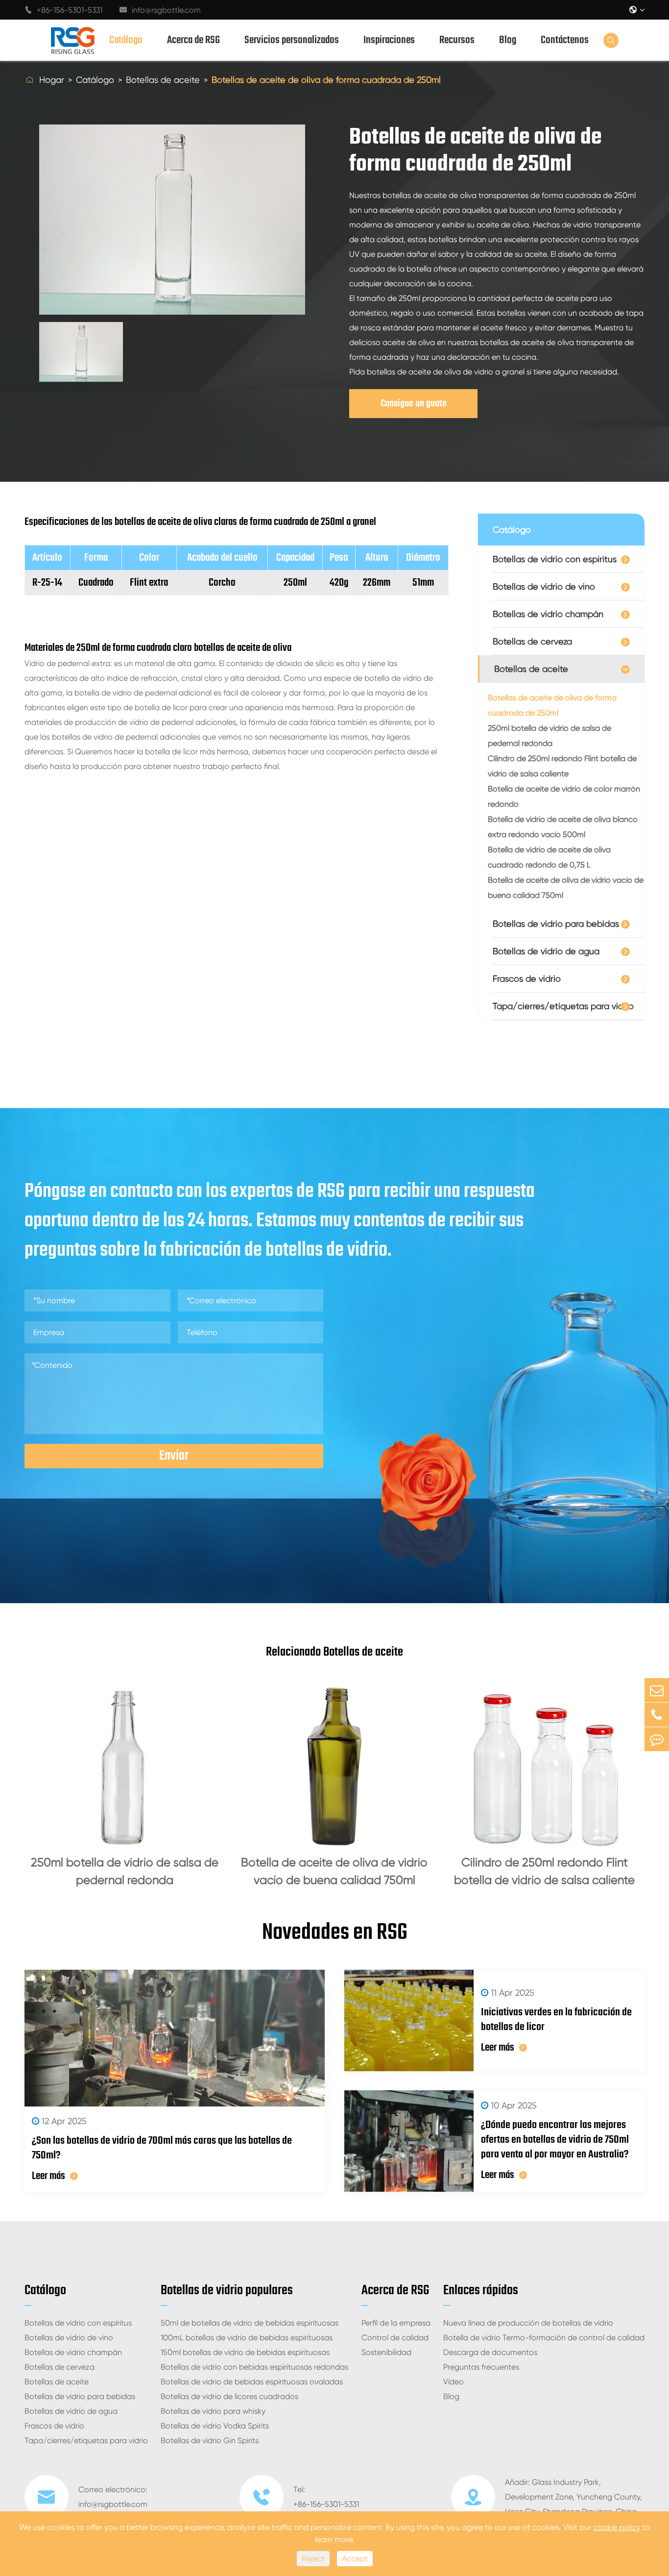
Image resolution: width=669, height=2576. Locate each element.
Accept (355, 2559)
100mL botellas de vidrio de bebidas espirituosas (247, 2338)
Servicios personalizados (292, 40)
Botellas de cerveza (532, 641)
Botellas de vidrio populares (227, 2291)
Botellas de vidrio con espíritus (555, 559)
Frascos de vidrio (527, 978)
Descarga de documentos (490, 2352)
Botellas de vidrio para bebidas (556, 924)
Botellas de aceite (163, 80)
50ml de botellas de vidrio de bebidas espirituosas (250, 2323)
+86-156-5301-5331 (63, 10)
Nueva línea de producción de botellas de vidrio (528, 2323)
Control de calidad (395, 2338)
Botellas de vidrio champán (548, 614)
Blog (508, 40)
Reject (313, 2559)
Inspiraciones (389, 40)
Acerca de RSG (193, 40)
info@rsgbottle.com (160, 10)
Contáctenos (565, 40)
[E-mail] (657, 1690)
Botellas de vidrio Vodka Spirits (215, 2426)
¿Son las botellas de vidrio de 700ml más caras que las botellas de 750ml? (162, 2148)
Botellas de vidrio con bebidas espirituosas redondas (254, 2367)
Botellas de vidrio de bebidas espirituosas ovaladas (252, 2382)
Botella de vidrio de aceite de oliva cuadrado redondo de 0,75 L (549, 857)
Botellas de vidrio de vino (544, 586)
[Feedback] (657, 1739)
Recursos (457, 40)
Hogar (52, 80)
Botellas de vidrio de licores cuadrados (229, 2396)
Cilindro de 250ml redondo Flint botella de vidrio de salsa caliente (562, 766)
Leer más (48, 2176)
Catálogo (126, 40)
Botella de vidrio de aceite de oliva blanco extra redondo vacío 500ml (563, 827)
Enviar (174, 1456)
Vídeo (454, 2382)
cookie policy (617, 2527)
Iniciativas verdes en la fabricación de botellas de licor (556, 2020)
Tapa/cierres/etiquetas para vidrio (563, 1006)
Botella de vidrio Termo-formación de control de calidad (544, 2338)
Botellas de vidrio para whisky (213, 2411)
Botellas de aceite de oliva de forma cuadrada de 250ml (326, 80)
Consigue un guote (414, 404)
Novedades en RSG (335, 1933)
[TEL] (657, 1715)
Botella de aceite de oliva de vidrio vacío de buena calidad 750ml (566, 888)
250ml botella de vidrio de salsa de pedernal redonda (550, 736)
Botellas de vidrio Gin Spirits (210, 2440)
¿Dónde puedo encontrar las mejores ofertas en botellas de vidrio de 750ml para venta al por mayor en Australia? (555, 2140)
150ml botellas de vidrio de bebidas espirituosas (245, 2352)
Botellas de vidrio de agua (546, 951)
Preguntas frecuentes (481, 2367)
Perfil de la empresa (396, 2323)
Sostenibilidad (386, 2352)
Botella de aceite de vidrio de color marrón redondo (564, 796)
